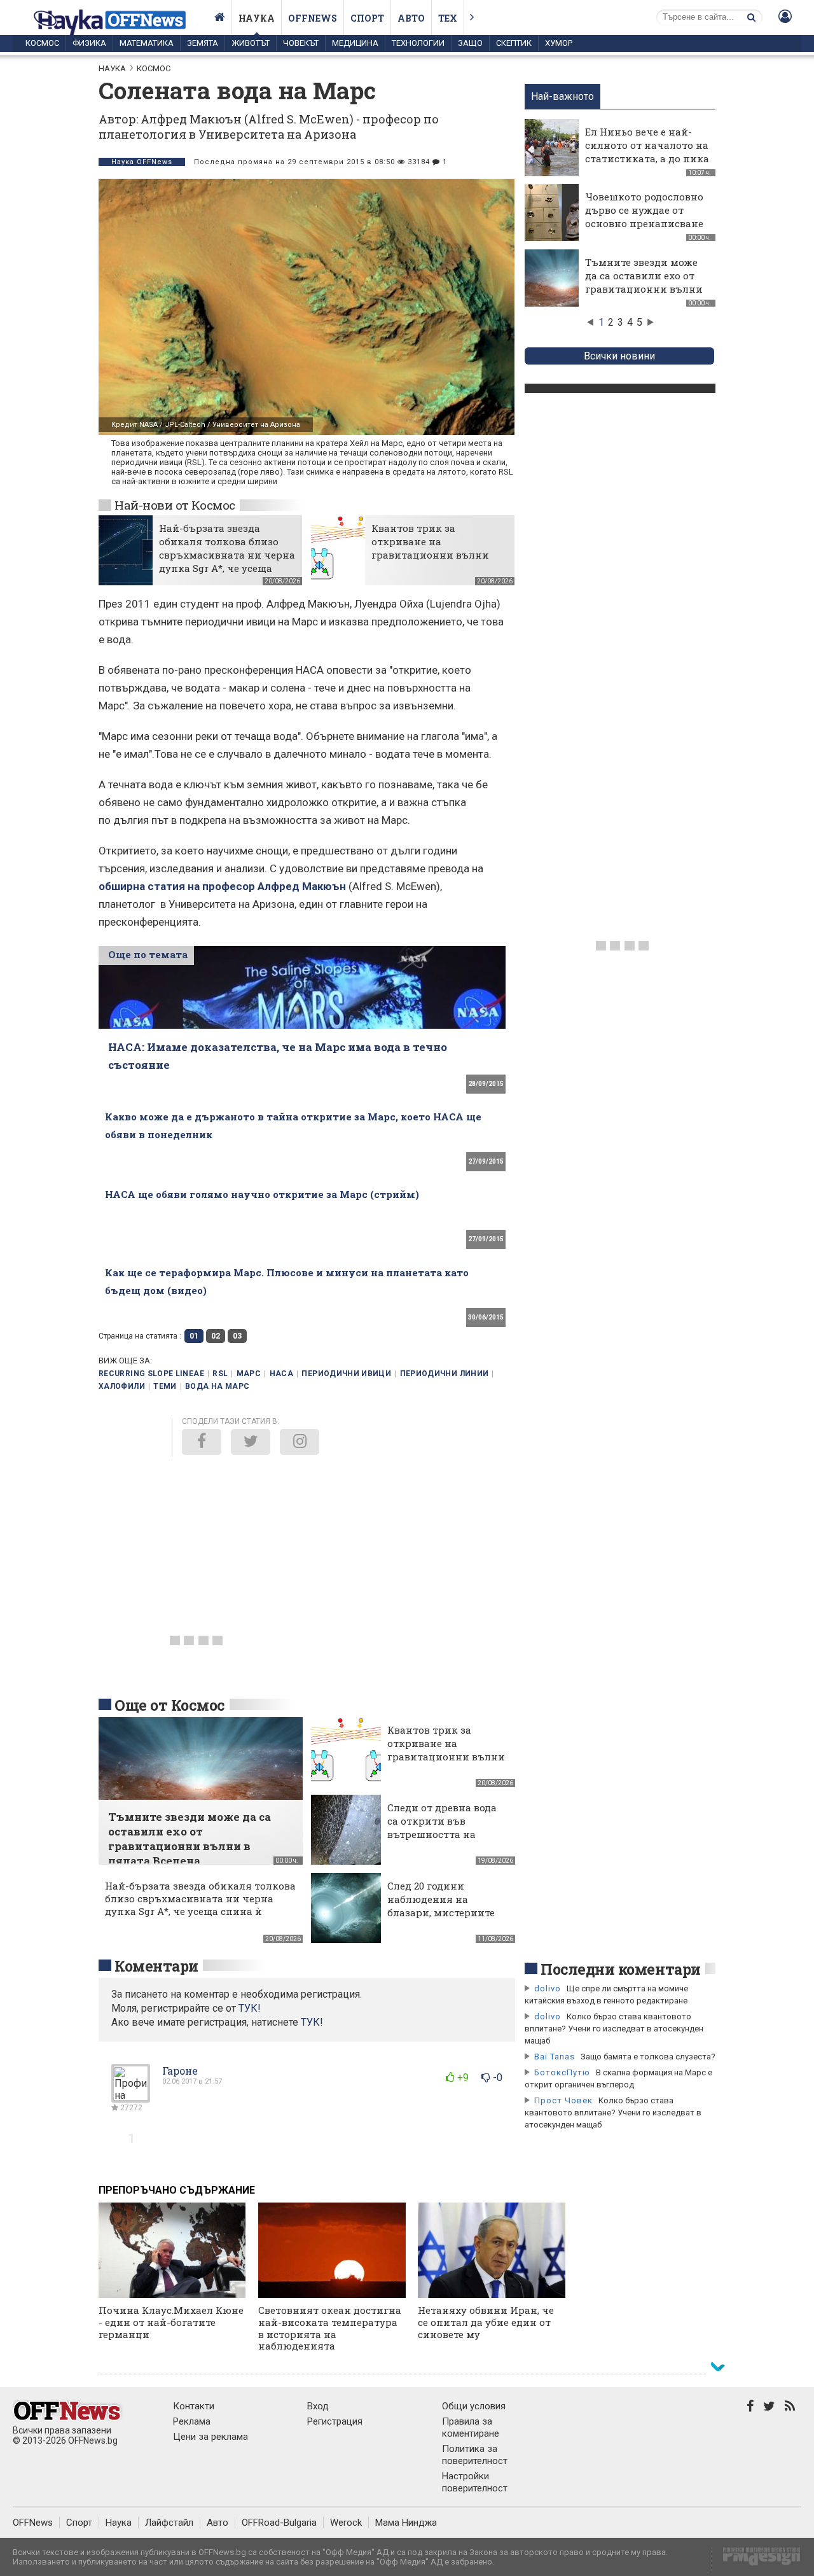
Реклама (192, 2421)
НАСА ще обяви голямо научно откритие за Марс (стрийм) (262, 1194)
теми (165, 1386)
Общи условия (474, 2406)
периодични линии (445, 1374)
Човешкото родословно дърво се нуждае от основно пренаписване (644, 210)
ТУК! (312, 2022)
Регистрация (335, 2421)
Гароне (180, 2071)
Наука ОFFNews (142, 162)
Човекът (301, 43)
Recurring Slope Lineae (151, 1374)
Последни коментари (621, 1969)
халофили (122, 1386)
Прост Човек (563, 2100)
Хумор (559, 43)
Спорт (367, 18)
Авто (411, 18)
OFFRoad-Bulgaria (279, 2523)
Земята (203, 43)
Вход (318, 2406)
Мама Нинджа (406, 2523)
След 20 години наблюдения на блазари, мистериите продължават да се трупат (441, 1912)
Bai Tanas (555, 2057)
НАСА (281, 1374)
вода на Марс (217, 1386)
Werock (346, 2523)
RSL (220, 1374)
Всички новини (619, 356)
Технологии (418, 43)
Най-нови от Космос (175, 505)
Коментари (156, 1966)
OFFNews (33, 2523)
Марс (249, 1374)
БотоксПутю (562, 2072)
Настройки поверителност (475, 2482)
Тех (448, 18)
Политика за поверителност (475, 2455)
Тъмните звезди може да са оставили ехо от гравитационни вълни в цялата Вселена (644, 282)
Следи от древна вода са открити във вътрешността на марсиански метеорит (445, 1828)
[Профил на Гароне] (131, 2097)
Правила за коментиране (471, 2427)
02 (216, 1336)
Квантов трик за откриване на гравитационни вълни (430, 541)
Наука (257, 18)
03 (237, 1336)
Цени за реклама (210, 2437)
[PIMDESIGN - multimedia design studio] (756, 2560)
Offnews (313, 18)
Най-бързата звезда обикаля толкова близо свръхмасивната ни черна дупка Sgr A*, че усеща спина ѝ (227, 555)
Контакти (194, 2406)
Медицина (355, 43)
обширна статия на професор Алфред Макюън (222, 886)
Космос (42, 43)
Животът (251, 43)
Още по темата (148, 954)
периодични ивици (346, 1374)
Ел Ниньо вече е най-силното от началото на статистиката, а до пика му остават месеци (647, 152)
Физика (89, 43)
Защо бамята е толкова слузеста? (648, 2057)
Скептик (514, 43)
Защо (470, 43)
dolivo (548, 1988)
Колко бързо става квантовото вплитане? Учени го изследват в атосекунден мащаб (614, 2029)
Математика (147, 43)
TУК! (250, 2008)
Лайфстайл (169, 2523)
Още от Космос (170, 1705)
